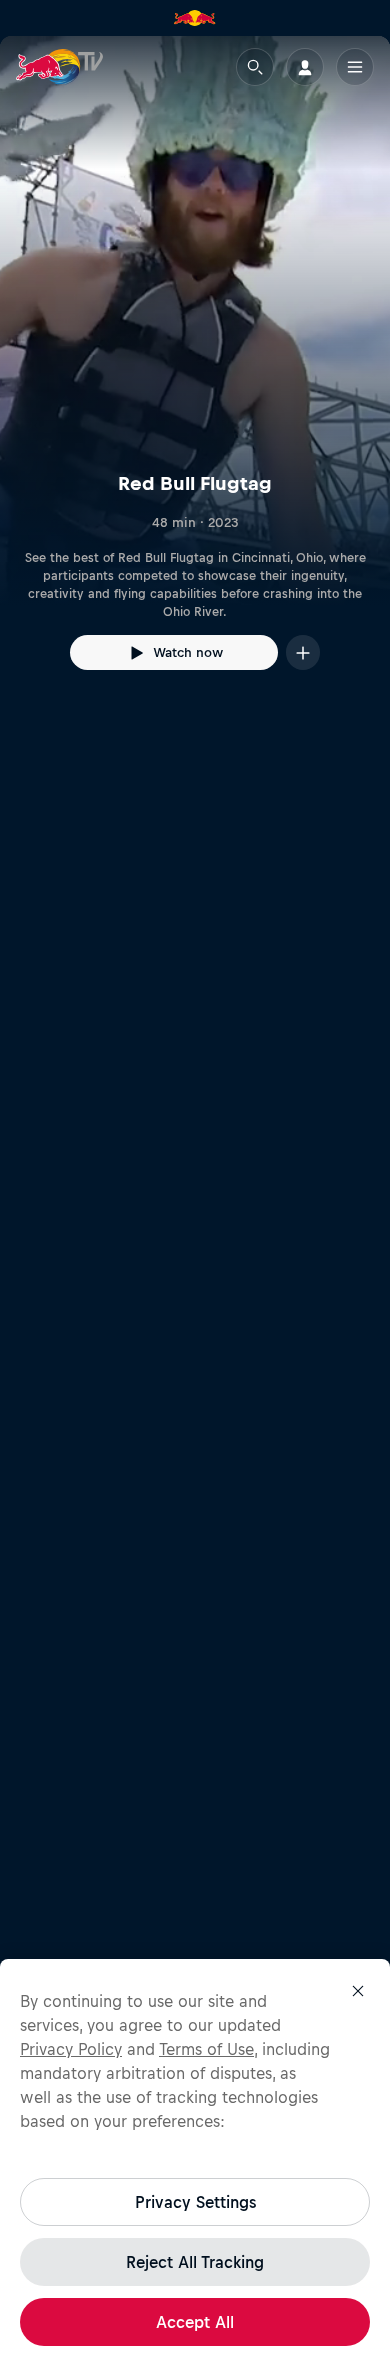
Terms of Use (206, 2049)
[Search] (255, 67)
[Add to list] (303, 652)
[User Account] (305, 67)
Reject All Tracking (195, 2262)
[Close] (358, 1991)
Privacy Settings (195, 2202)
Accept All (195, 2322)
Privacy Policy (71, 2049)
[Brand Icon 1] (195, 18)
